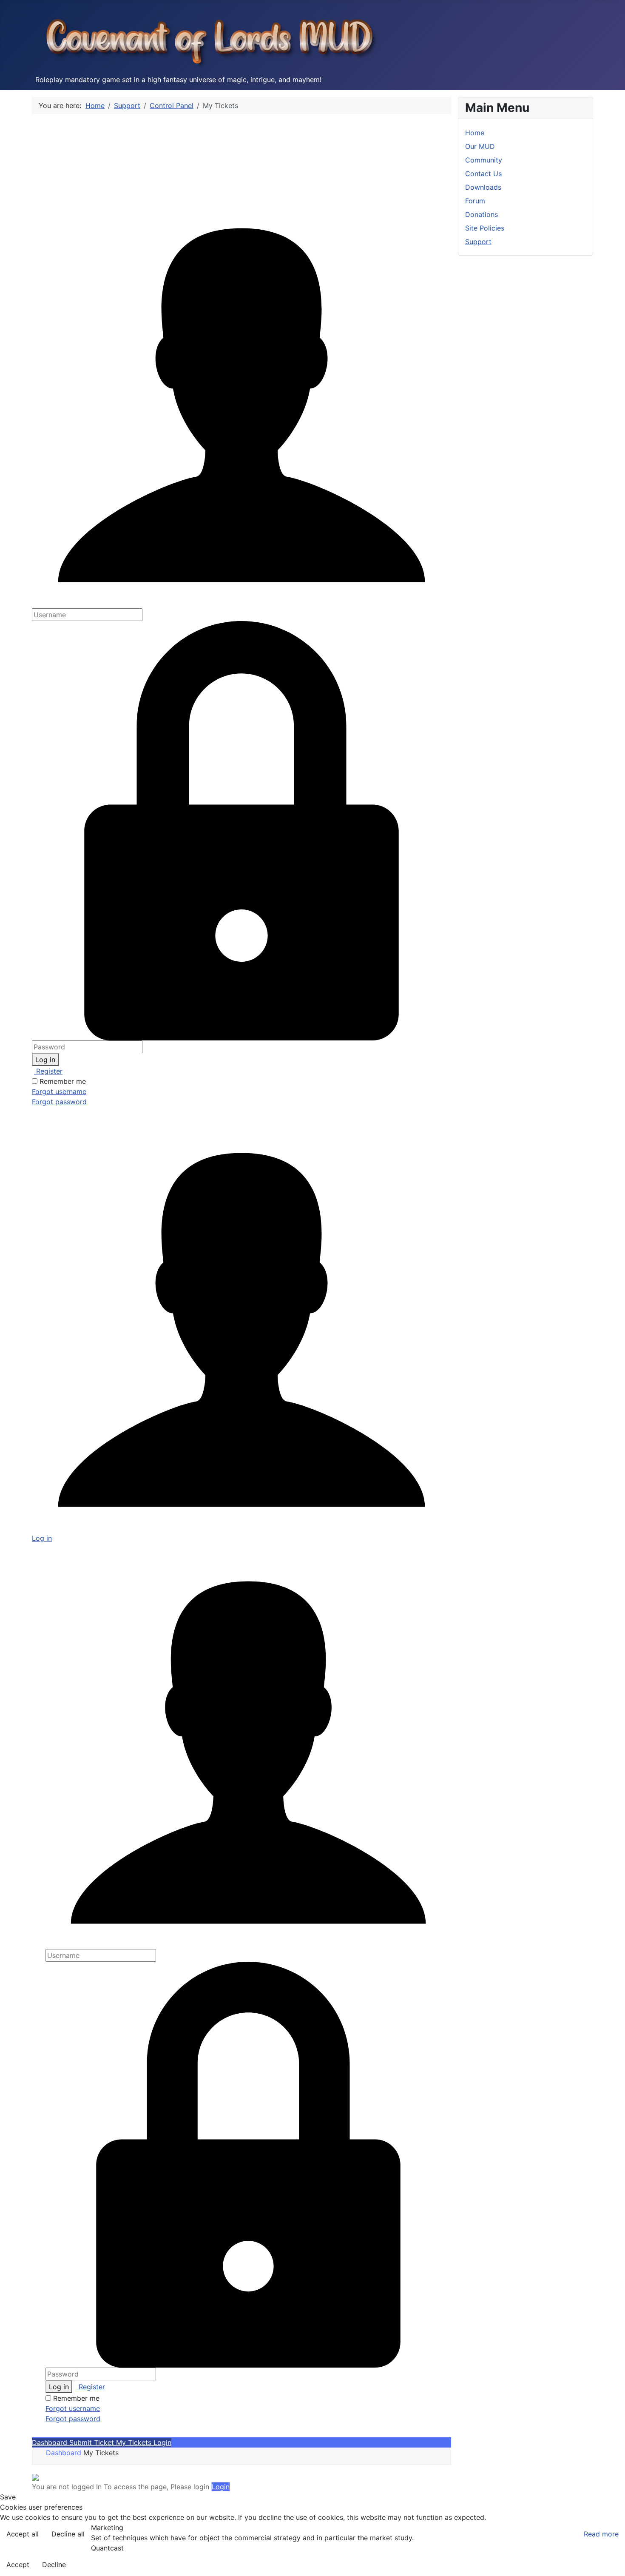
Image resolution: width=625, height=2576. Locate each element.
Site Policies (485, 228)
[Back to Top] (610, 2560)
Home (475, 133)
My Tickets (135, 2442)
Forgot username (59, 1091)
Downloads (483, 187)
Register (48, 1071)
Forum (475, 201)
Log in (45, 1060)
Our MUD (480, 146)
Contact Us (483, 174)
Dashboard (51, 2442)
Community (484, 160)
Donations (482, 214)
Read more (601, 2534)
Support (478, 242)
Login (162, 2442)
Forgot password (59, 1102)
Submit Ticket (93, 2442)
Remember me (63, 1081)
